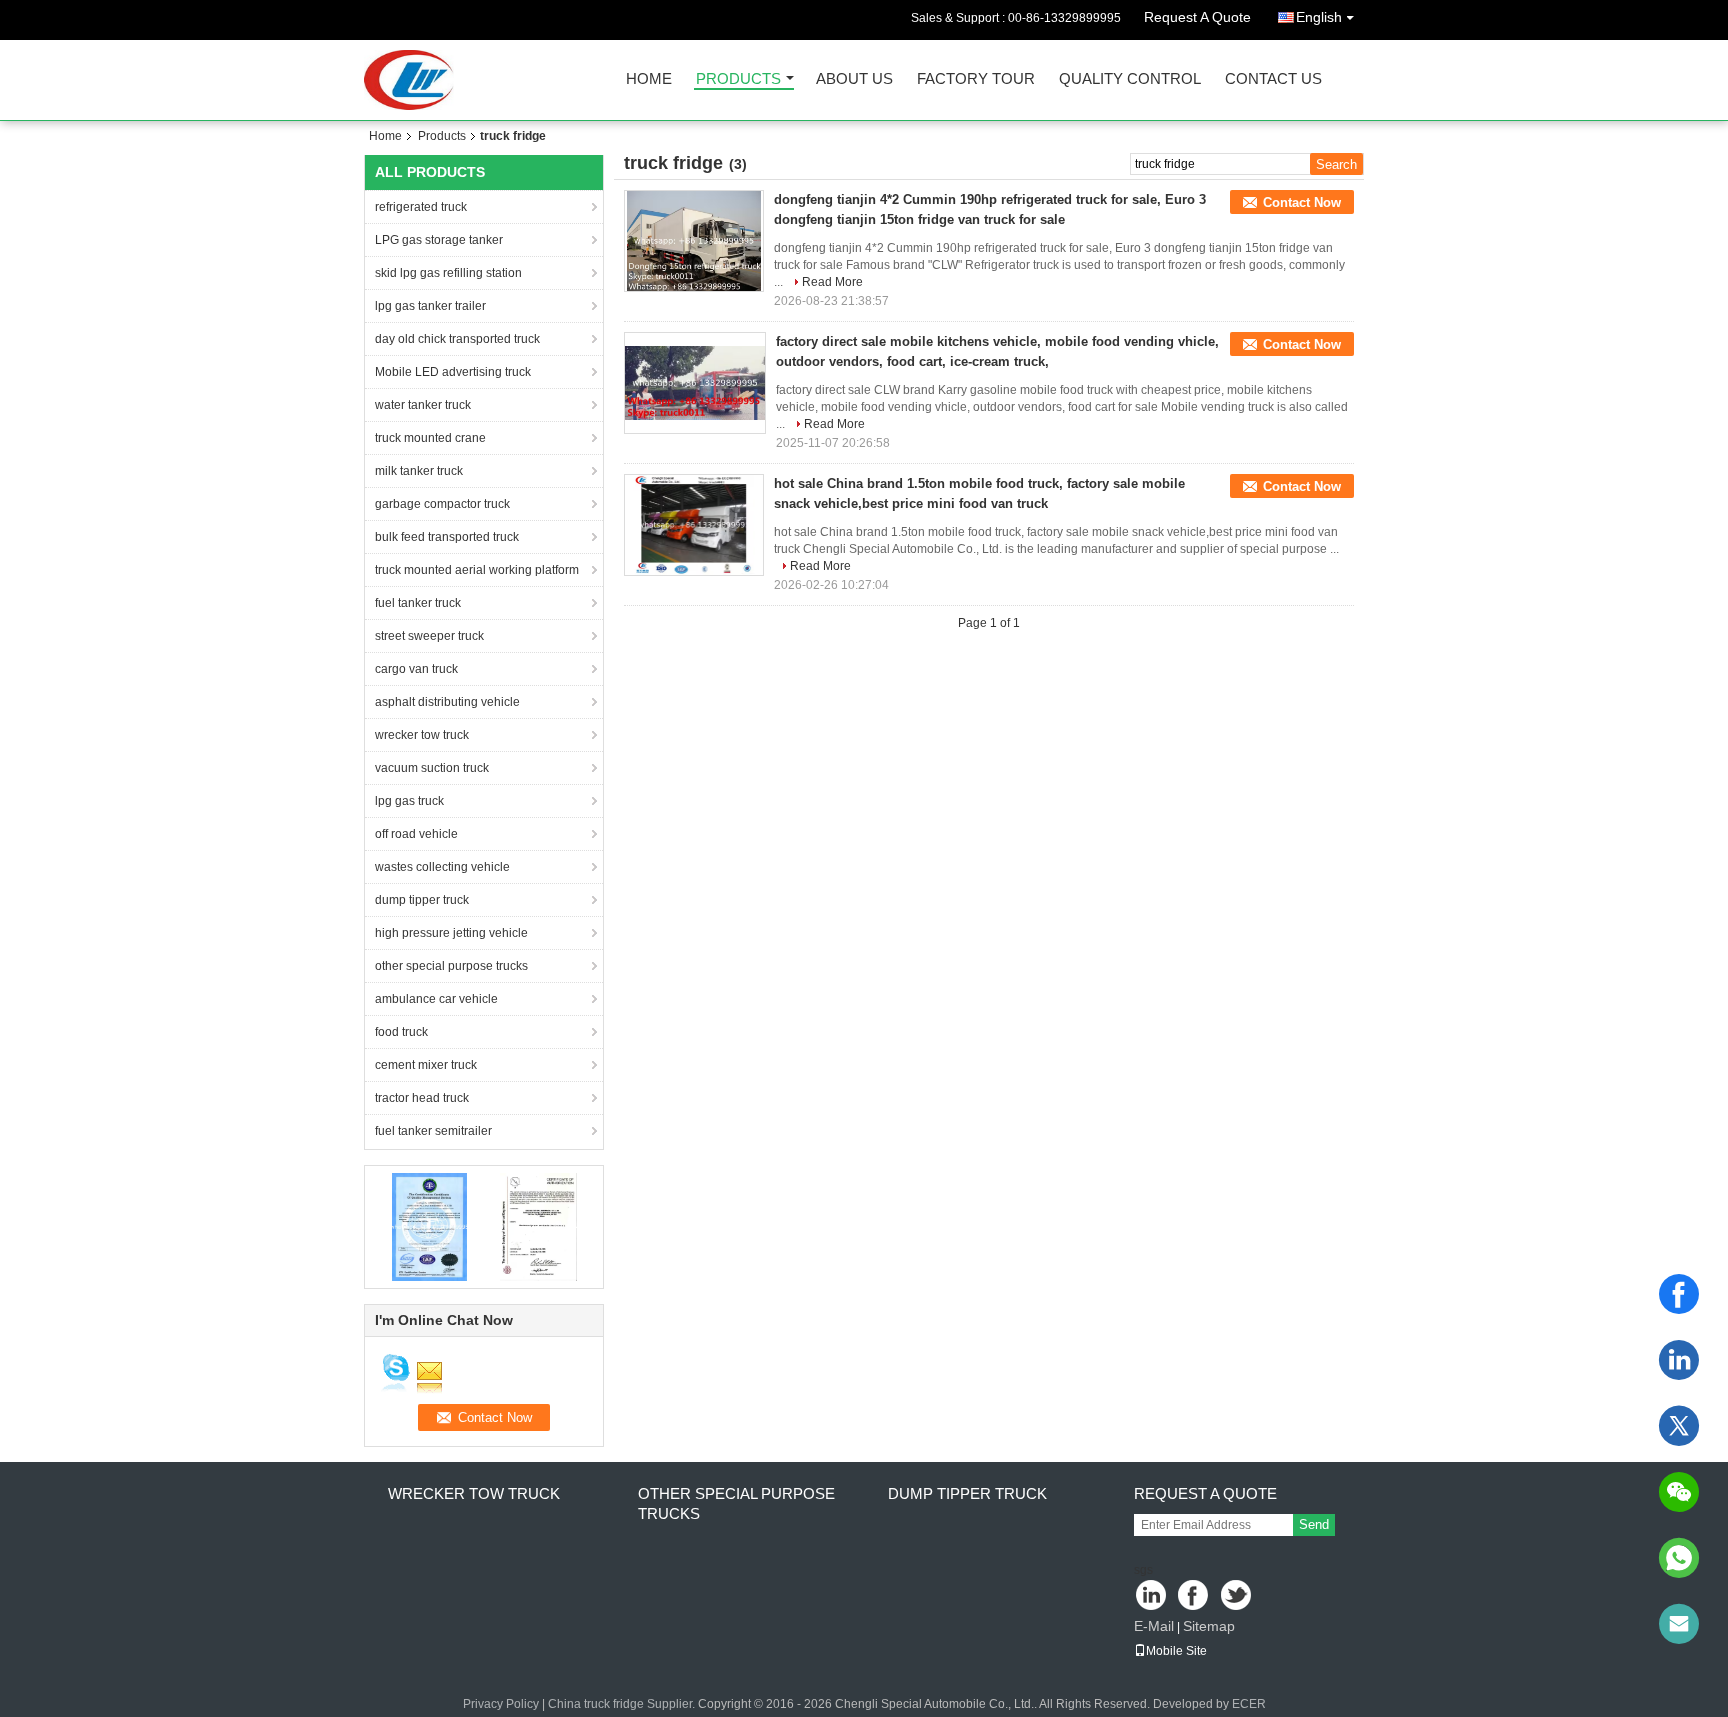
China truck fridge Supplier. (623, 1704)
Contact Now (1302, 202)
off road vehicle (416, 834)
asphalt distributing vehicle (447, 702)
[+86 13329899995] (1679, 1558)
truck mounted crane (430, 438)
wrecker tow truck (422, 735)
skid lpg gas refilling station (448, 273)
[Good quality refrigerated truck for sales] (429, 1226)
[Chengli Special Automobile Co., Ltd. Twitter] (1237, 1596)
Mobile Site (1176, 1651)
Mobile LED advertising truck (453, 372)
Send (1314, 1524)
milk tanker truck (419, 471)
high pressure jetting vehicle (451, 933)
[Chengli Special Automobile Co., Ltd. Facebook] (1194, 1596)
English (1319, 17)
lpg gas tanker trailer (430, 306)
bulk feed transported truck (447, 537)
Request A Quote (1197, 17)
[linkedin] (1679, 1360)
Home (649, 79)
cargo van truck (416, 669)
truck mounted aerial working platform (477, 570)
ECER (1249, 1704)
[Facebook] (1679, 1294)
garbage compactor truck (442, 504)
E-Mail (1154, 1626)
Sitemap (1209, 1626)
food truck (401, 1032)
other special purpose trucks (451, 966)
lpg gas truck (409, 801)
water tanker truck (423, 405)
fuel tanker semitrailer (433, 1131)
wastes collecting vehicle (442, 867)
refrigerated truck (421, 207)
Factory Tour (976, 79)
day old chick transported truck (457, 339)
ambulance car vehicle (436, 999)
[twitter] (1679, 1426)
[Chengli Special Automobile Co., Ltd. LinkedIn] (1151, 1596)
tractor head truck (422, 1098)
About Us (854, 79)
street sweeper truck (429, 636)
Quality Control (1130, 79)
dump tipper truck (422, 900)
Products (738, 79)
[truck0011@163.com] (1679, 1624)
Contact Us (1273, 79)
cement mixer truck (426, 1065)
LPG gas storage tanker (439, 240)
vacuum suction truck (432, 768)
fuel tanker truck (418, 603)
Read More (832, 282)
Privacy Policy (501, 1704)
